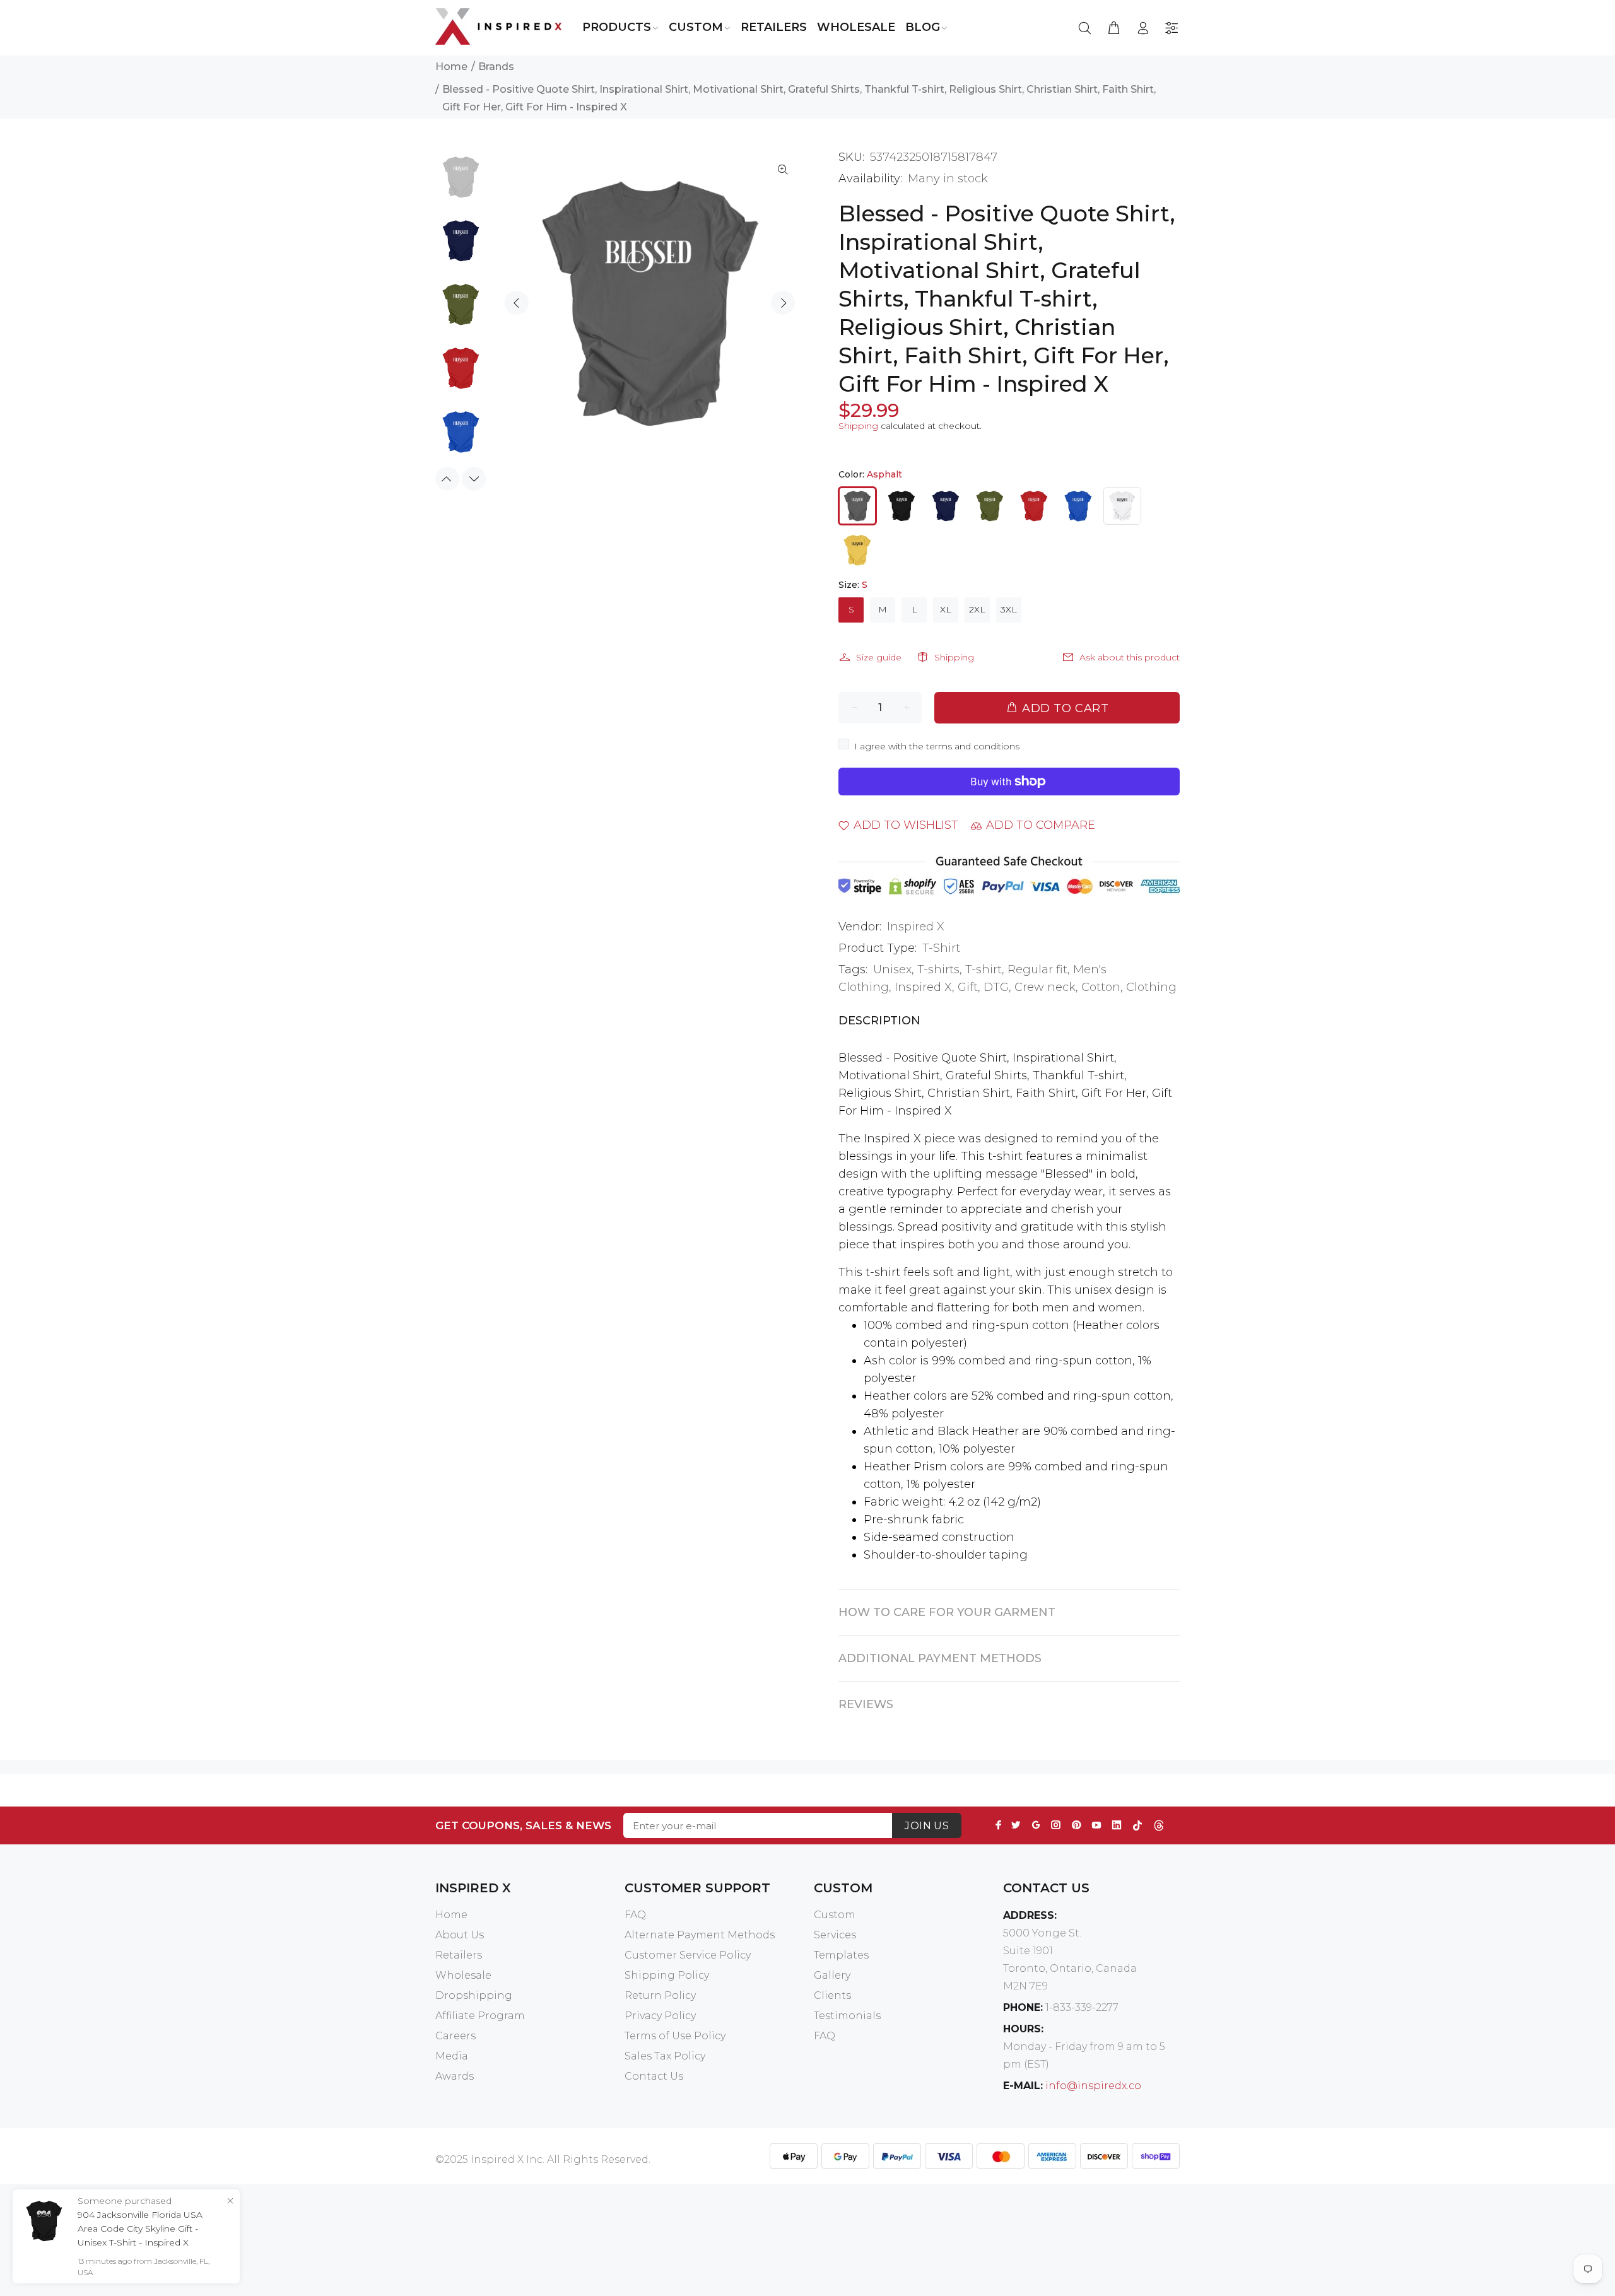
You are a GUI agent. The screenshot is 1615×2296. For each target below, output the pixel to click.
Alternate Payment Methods (700, 1935)
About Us (460, 1935)
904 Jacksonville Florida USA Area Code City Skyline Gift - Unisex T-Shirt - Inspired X (140, 2229)
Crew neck (1045, 987)
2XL (977, 609)
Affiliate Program (480, 2016)
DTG (996, 987)
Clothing (1151, 987)
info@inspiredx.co (1093, 2086)
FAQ (635, 1915)
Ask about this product (1130, 657)
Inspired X (916, 927)
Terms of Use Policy (675, 2036)
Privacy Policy (660, 2016)
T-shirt (984, 969)
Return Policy (660, 1995)
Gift (968, 987)
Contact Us (654, 2076)
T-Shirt (941, 948)
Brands (496, 67)
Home (451, 67)
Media (452, 2056)
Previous (517, 303)
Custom (835, 1915)
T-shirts (938, 969)
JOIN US (927, 1826)
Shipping (858, 426)
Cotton (1101, 987)
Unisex (892, 969)
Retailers (459, 1955)
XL (946, 609)
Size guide (879, 657)
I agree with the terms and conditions (937, 746)
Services (835, 1935)
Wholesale (463, 1975)
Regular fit (1037, 969)
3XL (1009, 609)
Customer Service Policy (688, 1955)
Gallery (832, 1975)
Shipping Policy (667, 1975)
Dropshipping (474, 1995)
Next (783, 303)
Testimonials (847, 2016)
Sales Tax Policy (665, 2056)
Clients (832, 1995)
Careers (455, 2036)
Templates (841, 1955)
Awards (455, 2076)
